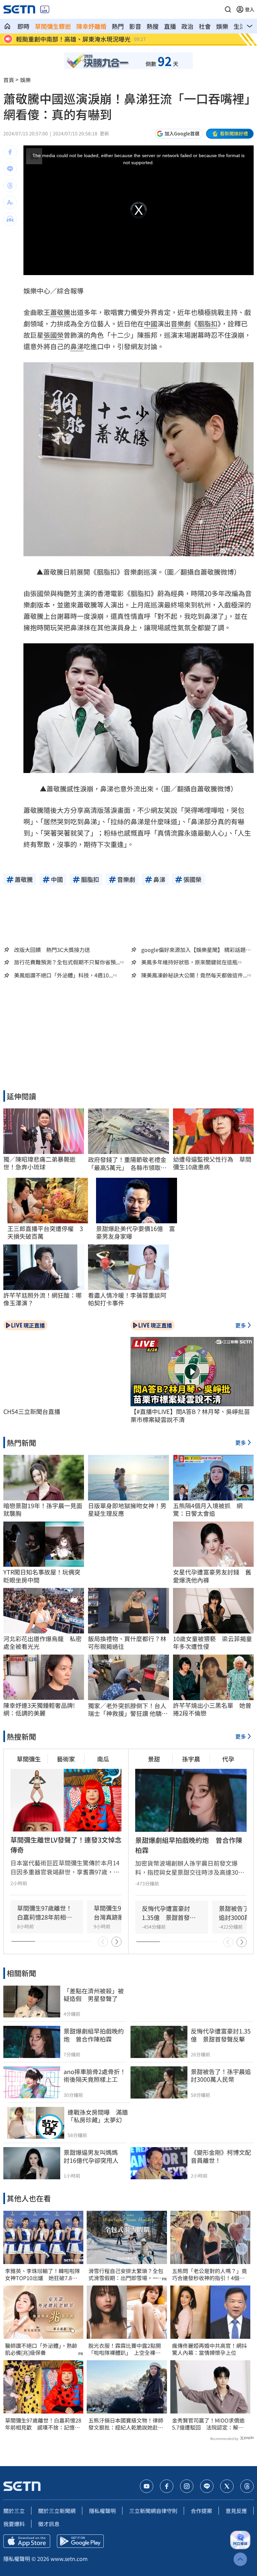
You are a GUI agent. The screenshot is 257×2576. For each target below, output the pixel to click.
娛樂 (222, 26)
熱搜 (153, 26)
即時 (23, 26)
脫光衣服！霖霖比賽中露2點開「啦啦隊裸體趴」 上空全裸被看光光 (125, 2349)
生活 (240, 26)
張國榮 (54, 335)
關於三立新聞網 (57, 2511)
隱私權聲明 (102, 2511)
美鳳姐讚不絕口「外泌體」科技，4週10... (63, 975)
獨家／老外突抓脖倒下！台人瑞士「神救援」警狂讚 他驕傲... (127, 1710)
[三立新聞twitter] (227, 2486)
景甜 (154, 1759)
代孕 (228, 1759)
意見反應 (236, 2511)
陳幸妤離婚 (91, 26)
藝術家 (66, 1759)
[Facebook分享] (10, 152)
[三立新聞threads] (247, 2486)
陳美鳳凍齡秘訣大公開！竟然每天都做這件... (194, 975)
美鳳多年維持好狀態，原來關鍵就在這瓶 (189, 962)
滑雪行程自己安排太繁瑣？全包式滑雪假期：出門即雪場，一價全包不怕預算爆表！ (126, 2274)
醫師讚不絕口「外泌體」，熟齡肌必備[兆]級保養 (41, 2349)
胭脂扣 (207, 324)
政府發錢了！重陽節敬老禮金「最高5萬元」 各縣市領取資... (127, 1164)
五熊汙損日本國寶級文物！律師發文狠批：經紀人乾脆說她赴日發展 (126, 2424)
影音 (135, 26)
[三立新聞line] (207, 2486)
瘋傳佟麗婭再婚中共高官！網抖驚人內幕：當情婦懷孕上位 (209, 2349)
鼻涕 (77, 346)
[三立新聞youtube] (147, 2486)
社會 (205, 26)
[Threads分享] (10, 186)
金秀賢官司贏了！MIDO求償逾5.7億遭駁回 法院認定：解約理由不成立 (208, 2424)
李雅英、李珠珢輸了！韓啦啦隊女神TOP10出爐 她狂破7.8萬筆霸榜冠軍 (42, 2274)
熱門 (118, 26)
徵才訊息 (49, 2524)
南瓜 (103, 1759)
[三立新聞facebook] (167, 2486)
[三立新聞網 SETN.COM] (7, 26)
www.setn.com (69, 2559)
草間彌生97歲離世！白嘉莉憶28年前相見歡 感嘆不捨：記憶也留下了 (43, 2424)
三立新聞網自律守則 (153, 2511)
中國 (151, 324)
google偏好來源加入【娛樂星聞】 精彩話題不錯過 (196, 950)
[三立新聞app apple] (27, 2541)
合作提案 (201, 2511)
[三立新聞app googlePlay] (80, 2541)
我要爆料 (14, 2524)
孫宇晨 (191, 1759)
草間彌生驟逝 (53, 26)
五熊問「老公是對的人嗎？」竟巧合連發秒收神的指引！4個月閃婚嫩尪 (209, 2274)
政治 (187, 26)
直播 (170, 26)
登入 (250, 9)
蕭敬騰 (60, 312)
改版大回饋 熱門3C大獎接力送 (52, 950)
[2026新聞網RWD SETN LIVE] (45, 9)
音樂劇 (181, 324)
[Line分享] (10, 169)
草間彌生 (29, 1759)
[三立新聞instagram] (187, 2486)
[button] (228, 9)
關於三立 (14, 2511)
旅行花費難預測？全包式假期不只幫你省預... (67, 962)
